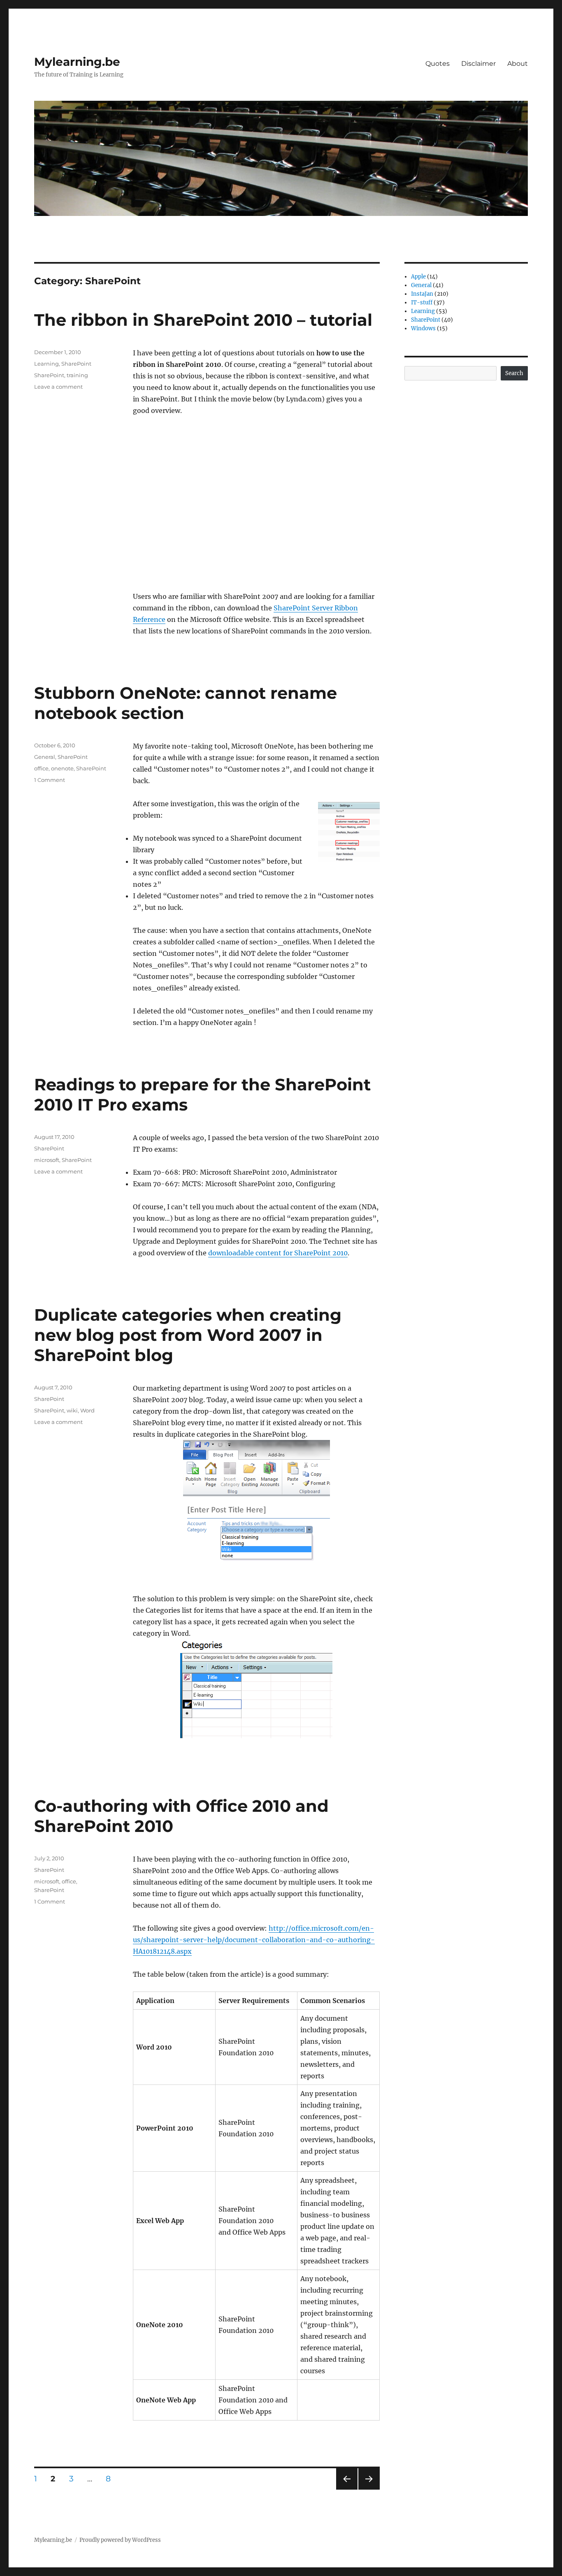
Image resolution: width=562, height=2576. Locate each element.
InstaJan (422, 294)
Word (87, 1410)
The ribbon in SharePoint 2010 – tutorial (203, 320)
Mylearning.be (77, 62)
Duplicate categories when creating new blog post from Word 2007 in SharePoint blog (188, 1335)
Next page (369, 2489)
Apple (418, 277)
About (518, 64)
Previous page (347, 2489)
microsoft (47, 1160)
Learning (46, 364)
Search (514, 373)
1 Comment (50, 780)
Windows (423, 328)
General (45, 757)
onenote (62, 768)
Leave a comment (58, 387)
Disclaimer (478, 64)
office (41, 768)
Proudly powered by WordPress (120, 2540)
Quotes (438, 64)
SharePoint (76, 364)
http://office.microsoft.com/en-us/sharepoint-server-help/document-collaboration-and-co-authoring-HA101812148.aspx (254, 1940)
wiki (72, 1410)
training (77, 375)
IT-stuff (422, 303)
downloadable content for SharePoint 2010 (278, 1253)
